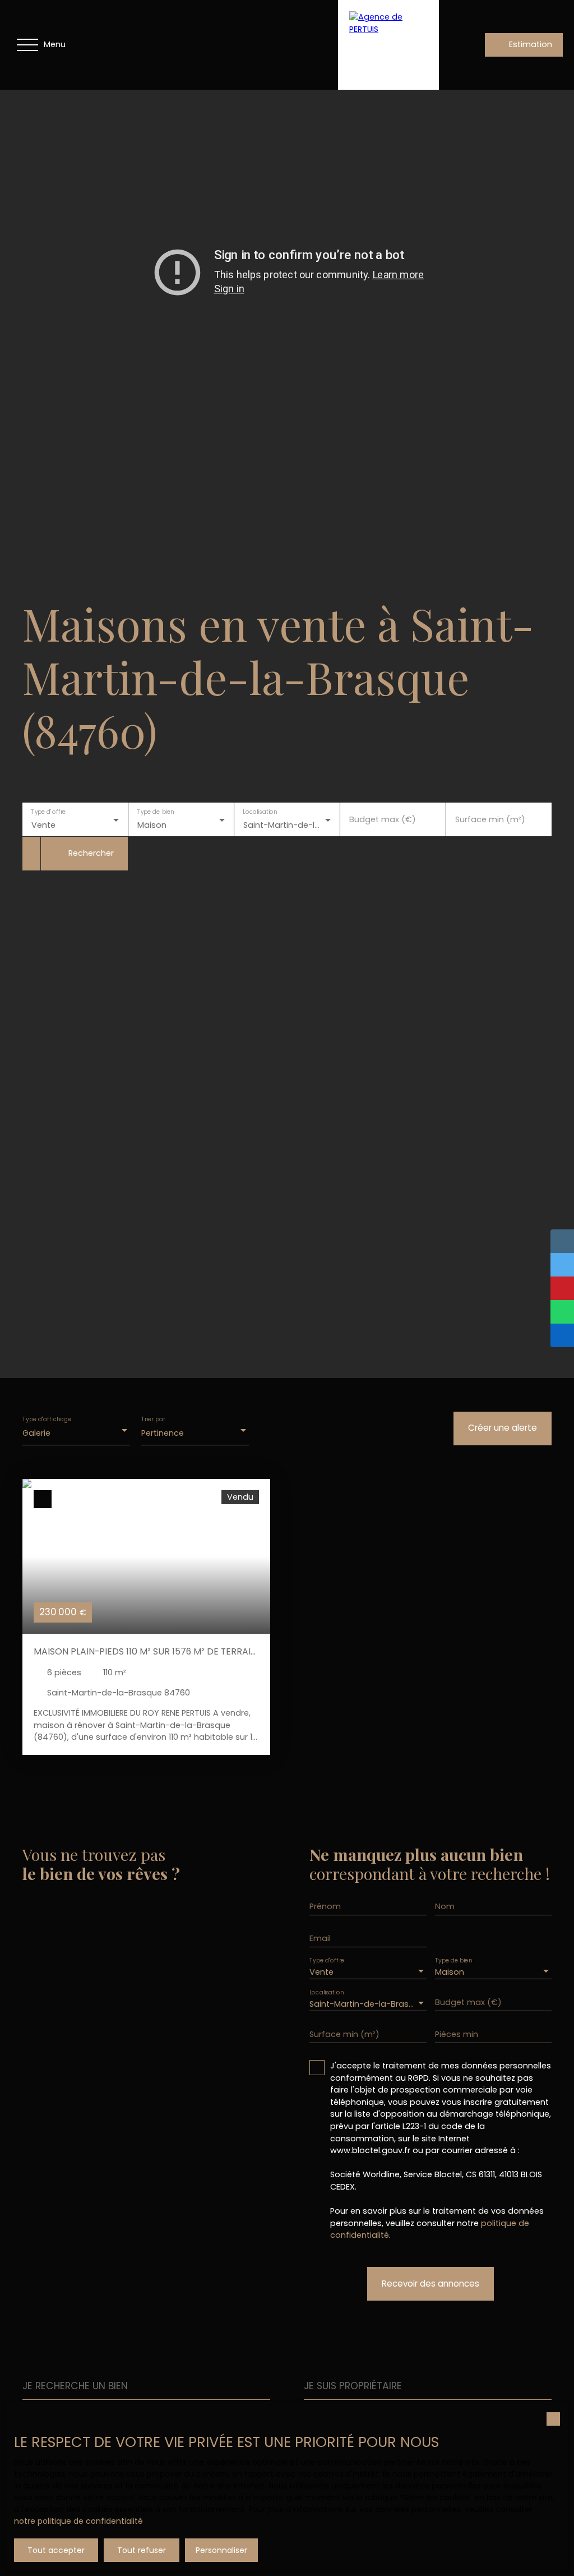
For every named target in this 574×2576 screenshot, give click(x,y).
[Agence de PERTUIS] (388, 45)
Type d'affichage (47, 1419)
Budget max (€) (383, 819)
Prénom (325, 1906)
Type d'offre (48, 812)
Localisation (260, 812)
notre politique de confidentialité (78, 2521)
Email (320, 1938)
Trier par (153, 1419)
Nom (445, 1906)
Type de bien (155, 812)
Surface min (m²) (490, 819)
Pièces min (457, 2034)
